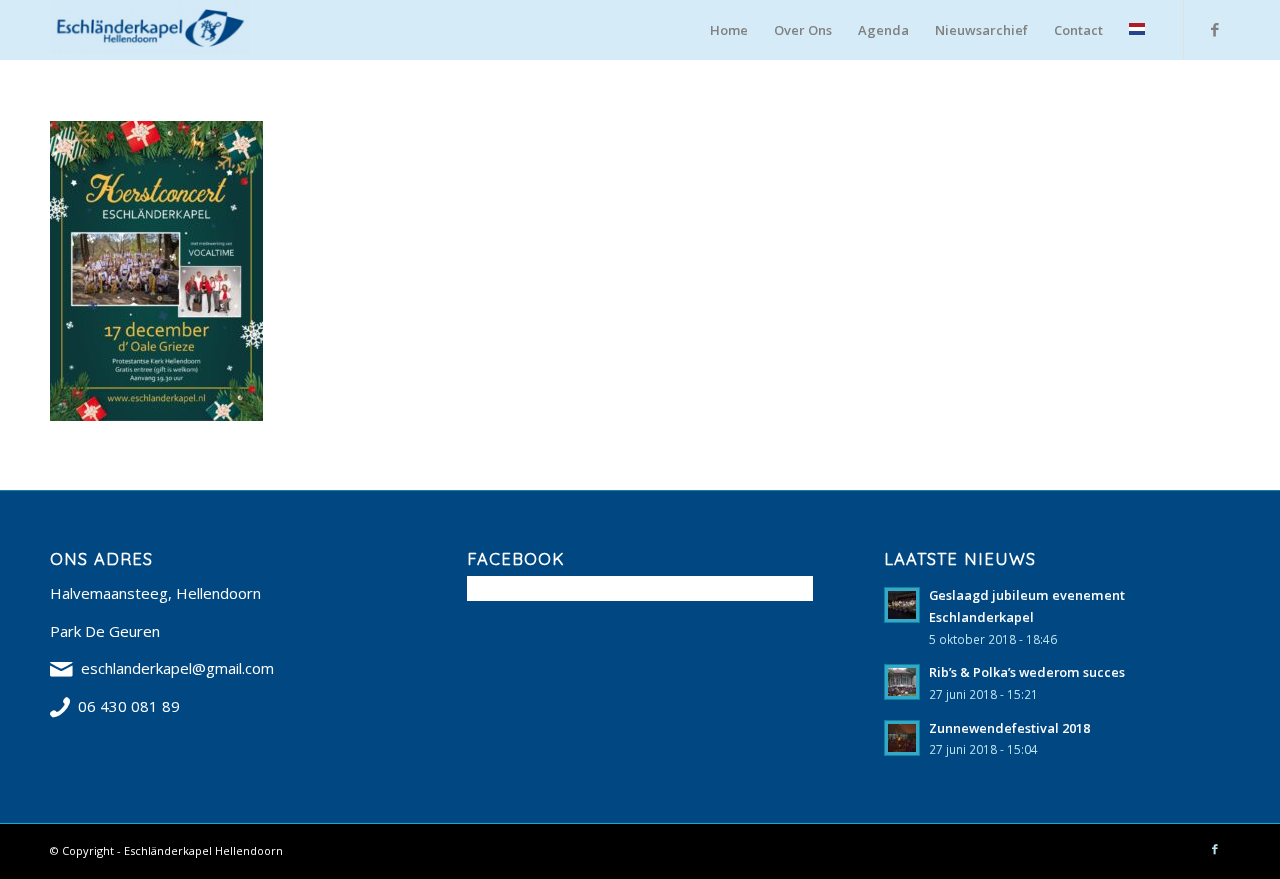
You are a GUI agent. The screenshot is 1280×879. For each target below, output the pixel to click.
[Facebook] (1215, 29)
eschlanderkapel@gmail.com (177, 668)
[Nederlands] (1137, 30)
